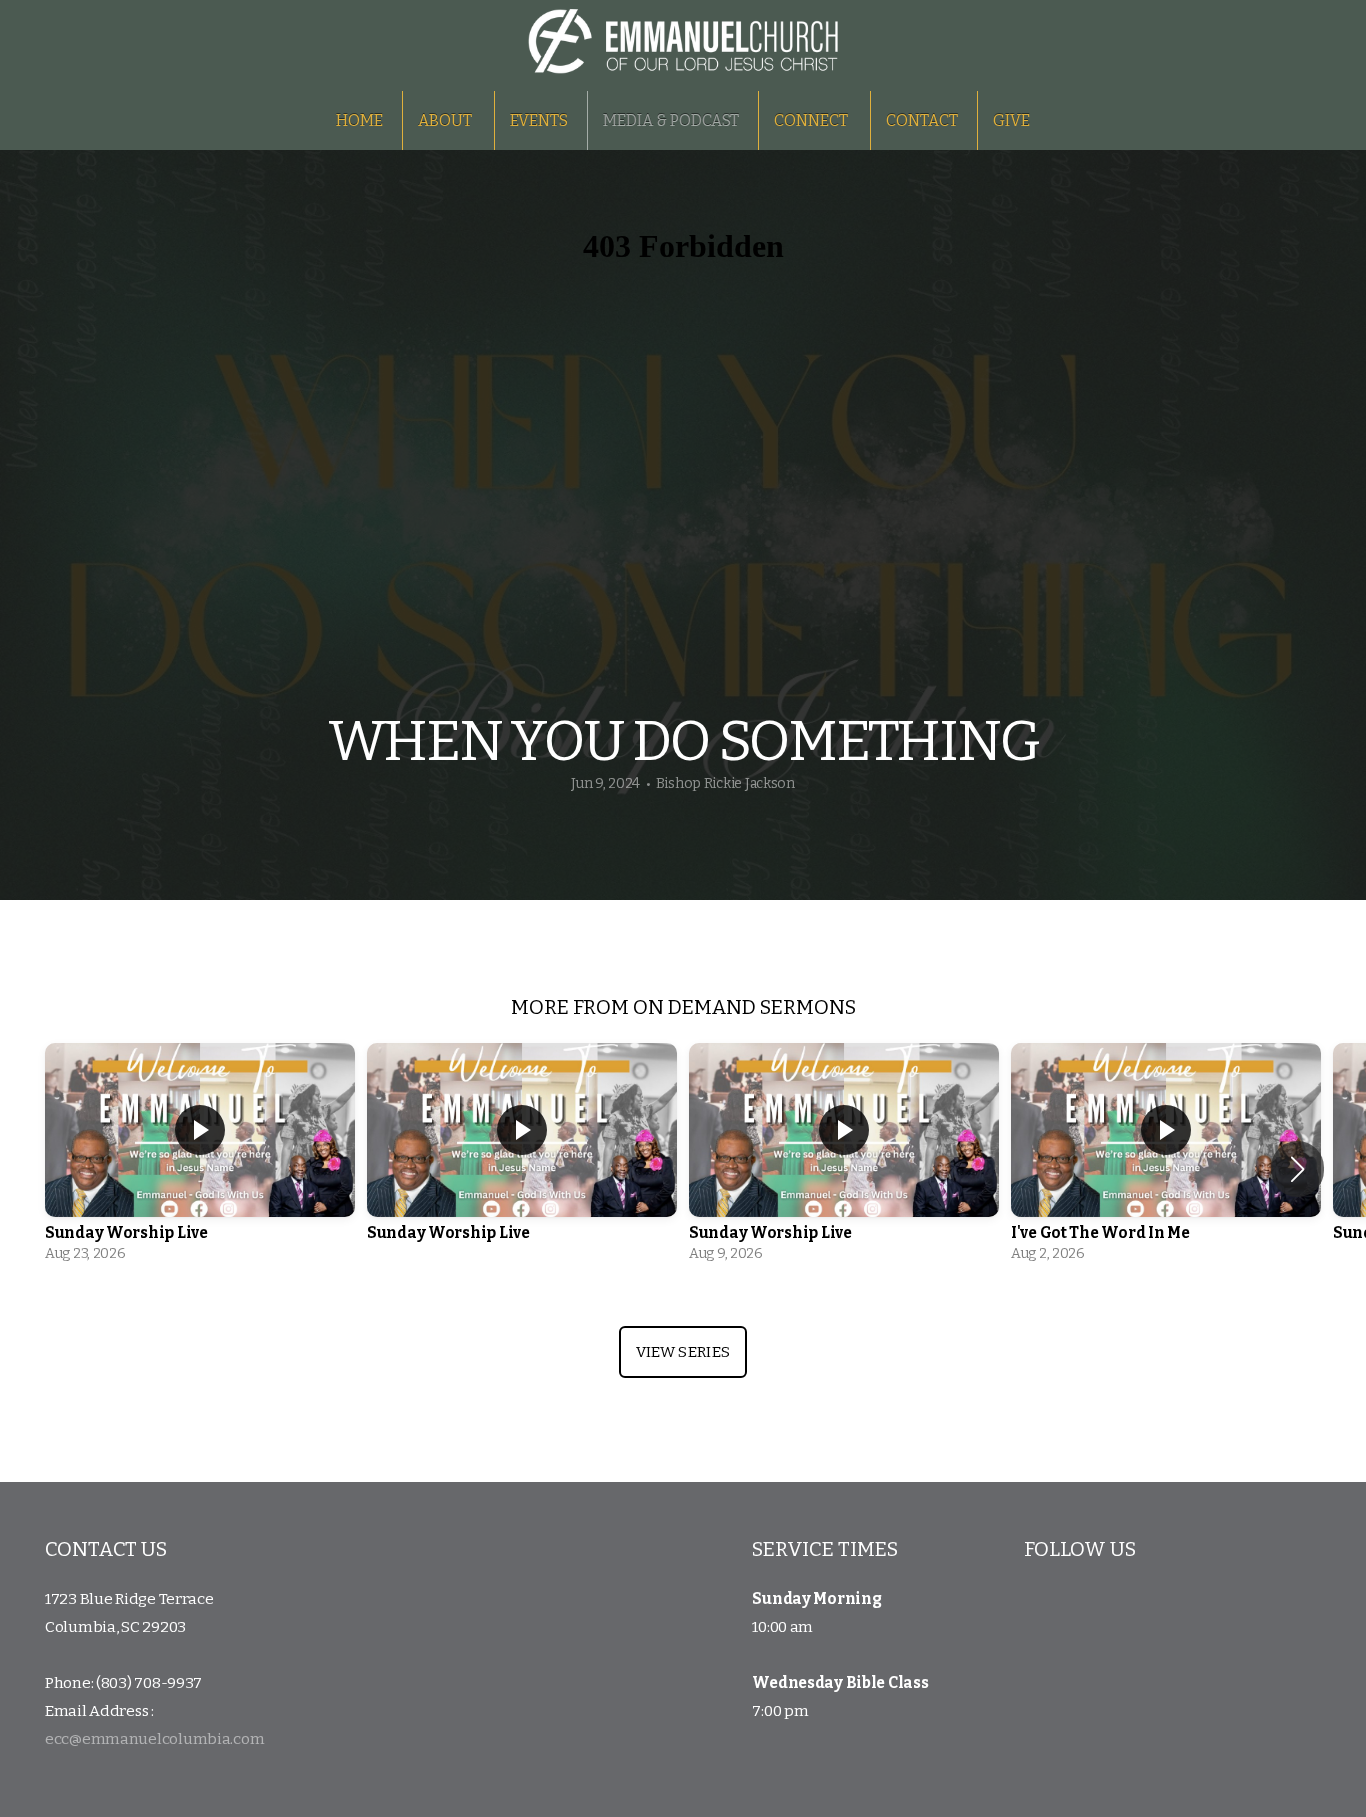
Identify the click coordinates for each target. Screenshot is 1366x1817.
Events (539, 120)
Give (1011, 120)
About (446, 120)
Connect (812, 120)
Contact (922, 120)
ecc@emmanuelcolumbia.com (154, 1739)
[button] (1297, 1169)
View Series (683, 1352)
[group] (200, 1158)
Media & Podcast (671, 120)
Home (359, 120)
